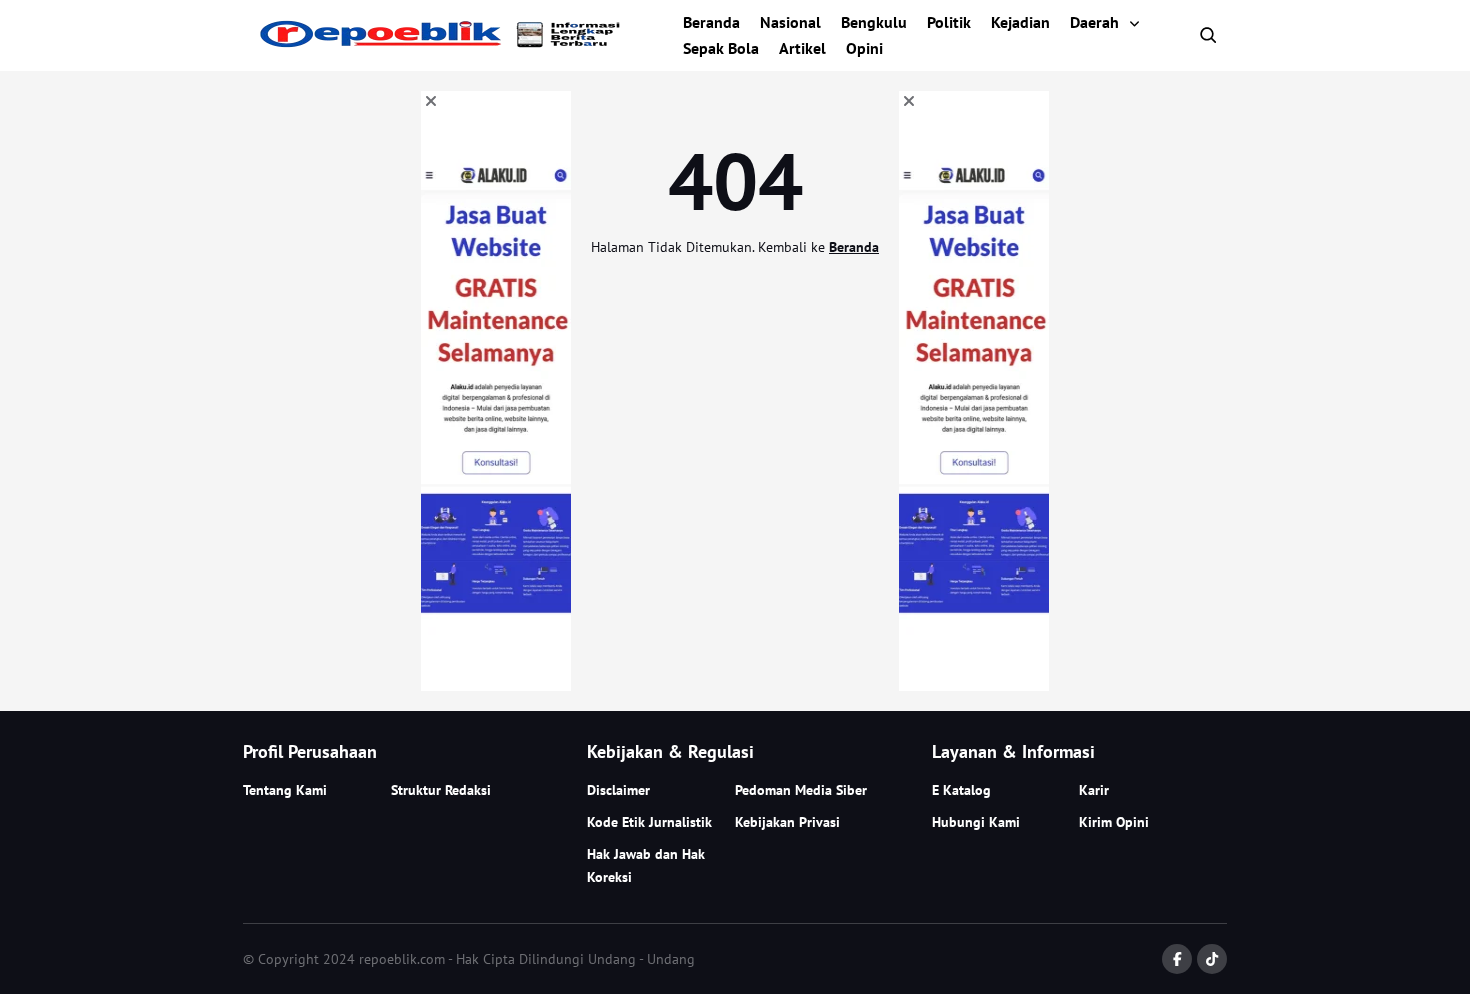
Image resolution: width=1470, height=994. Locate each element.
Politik (949, 22)
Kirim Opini (1114, 822)
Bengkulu (874, 22)
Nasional (790, 22)
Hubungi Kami (976, 822)
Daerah (1094, 22)
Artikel (802, 48)
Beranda (711, 22)
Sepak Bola (721, 48)
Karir (1094, 790)
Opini (864, 48)
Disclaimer (618, 790)
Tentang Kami (285, 790)
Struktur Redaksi (441, 790)
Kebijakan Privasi (787, 822)
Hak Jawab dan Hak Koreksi (646, 865)
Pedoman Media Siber (801, 790)
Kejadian (1020, 22)
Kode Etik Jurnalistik (649, 822)
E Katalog (961, 790)
